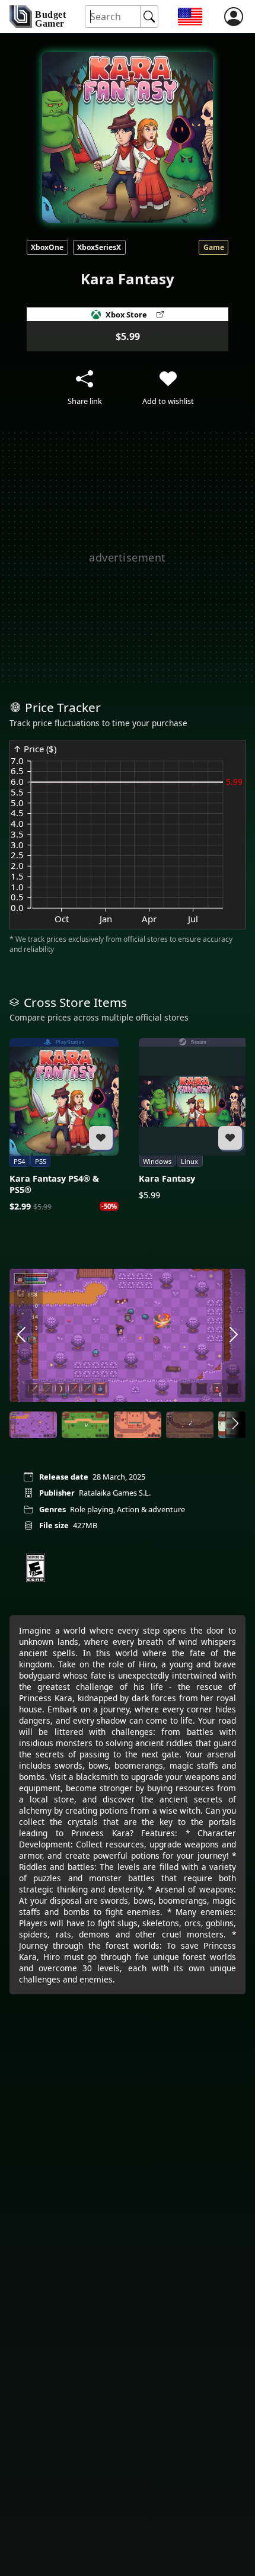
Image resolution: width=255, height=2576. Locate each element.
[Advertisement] (128, 557)
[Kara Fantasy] (193, 1119)
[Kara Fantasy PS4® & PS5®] (64, 1125)
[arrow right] (234, 1335)
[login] (234, 17)
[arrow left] (21, 1335)
